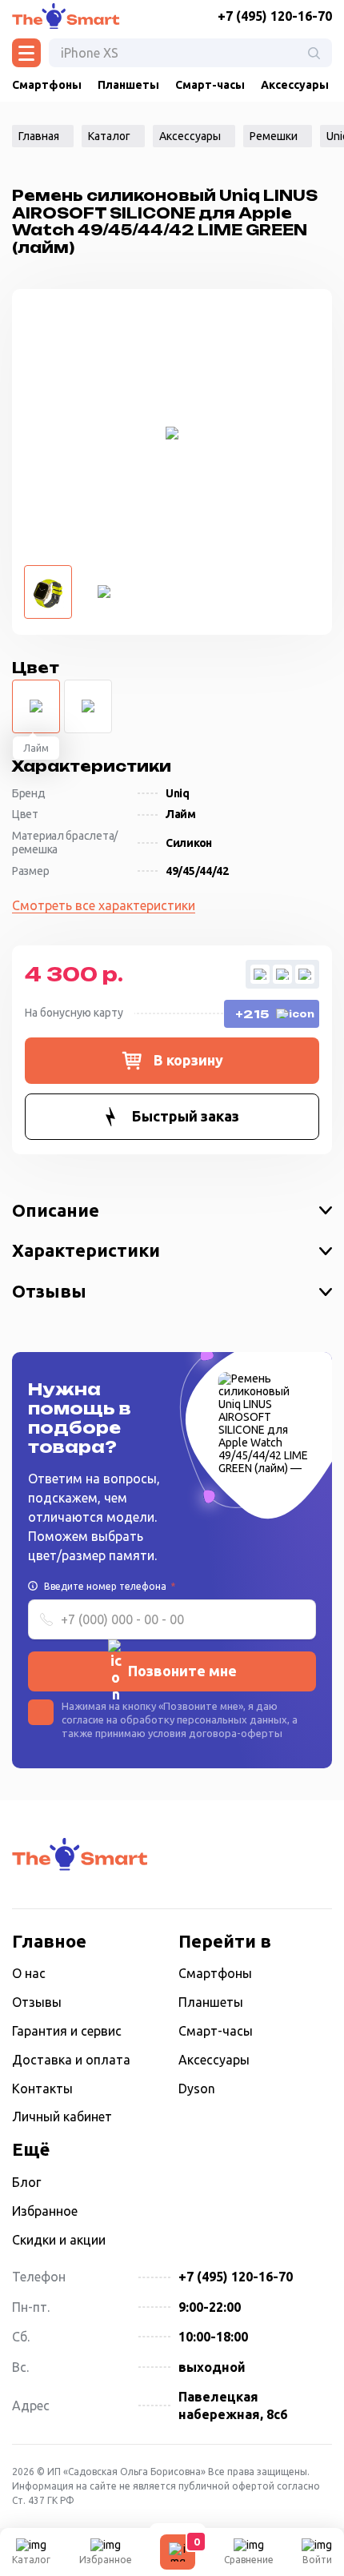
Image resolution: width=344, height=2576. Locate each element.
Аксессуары (295, 85)
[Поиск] (314, 53)
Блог (26, 2182)
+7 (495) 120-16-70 (275, 16)
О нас (29, 1973)
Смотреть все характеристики (104, 905)
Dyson (197, 2088)
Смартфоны (47, 85)
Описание (56, 1210)
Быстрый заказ (186, 1116)
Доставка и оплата (71, 2060)
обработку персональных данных (204, 1719)
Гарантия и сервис (67, 2031)
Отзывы (49, 1291)
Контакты (42, 2088)
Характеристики (86, 1250)
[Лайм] (36, 706)
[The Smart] (66, 16)
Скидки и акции (59, 2240)
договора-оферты (236, 1733)
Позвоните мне (182, 1671)
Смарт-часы (210, 85)
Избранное (45, 2211)
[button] (172, 1061)
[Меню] (26, 53)
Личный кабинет (62, 2117)
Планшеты (128, 85)
